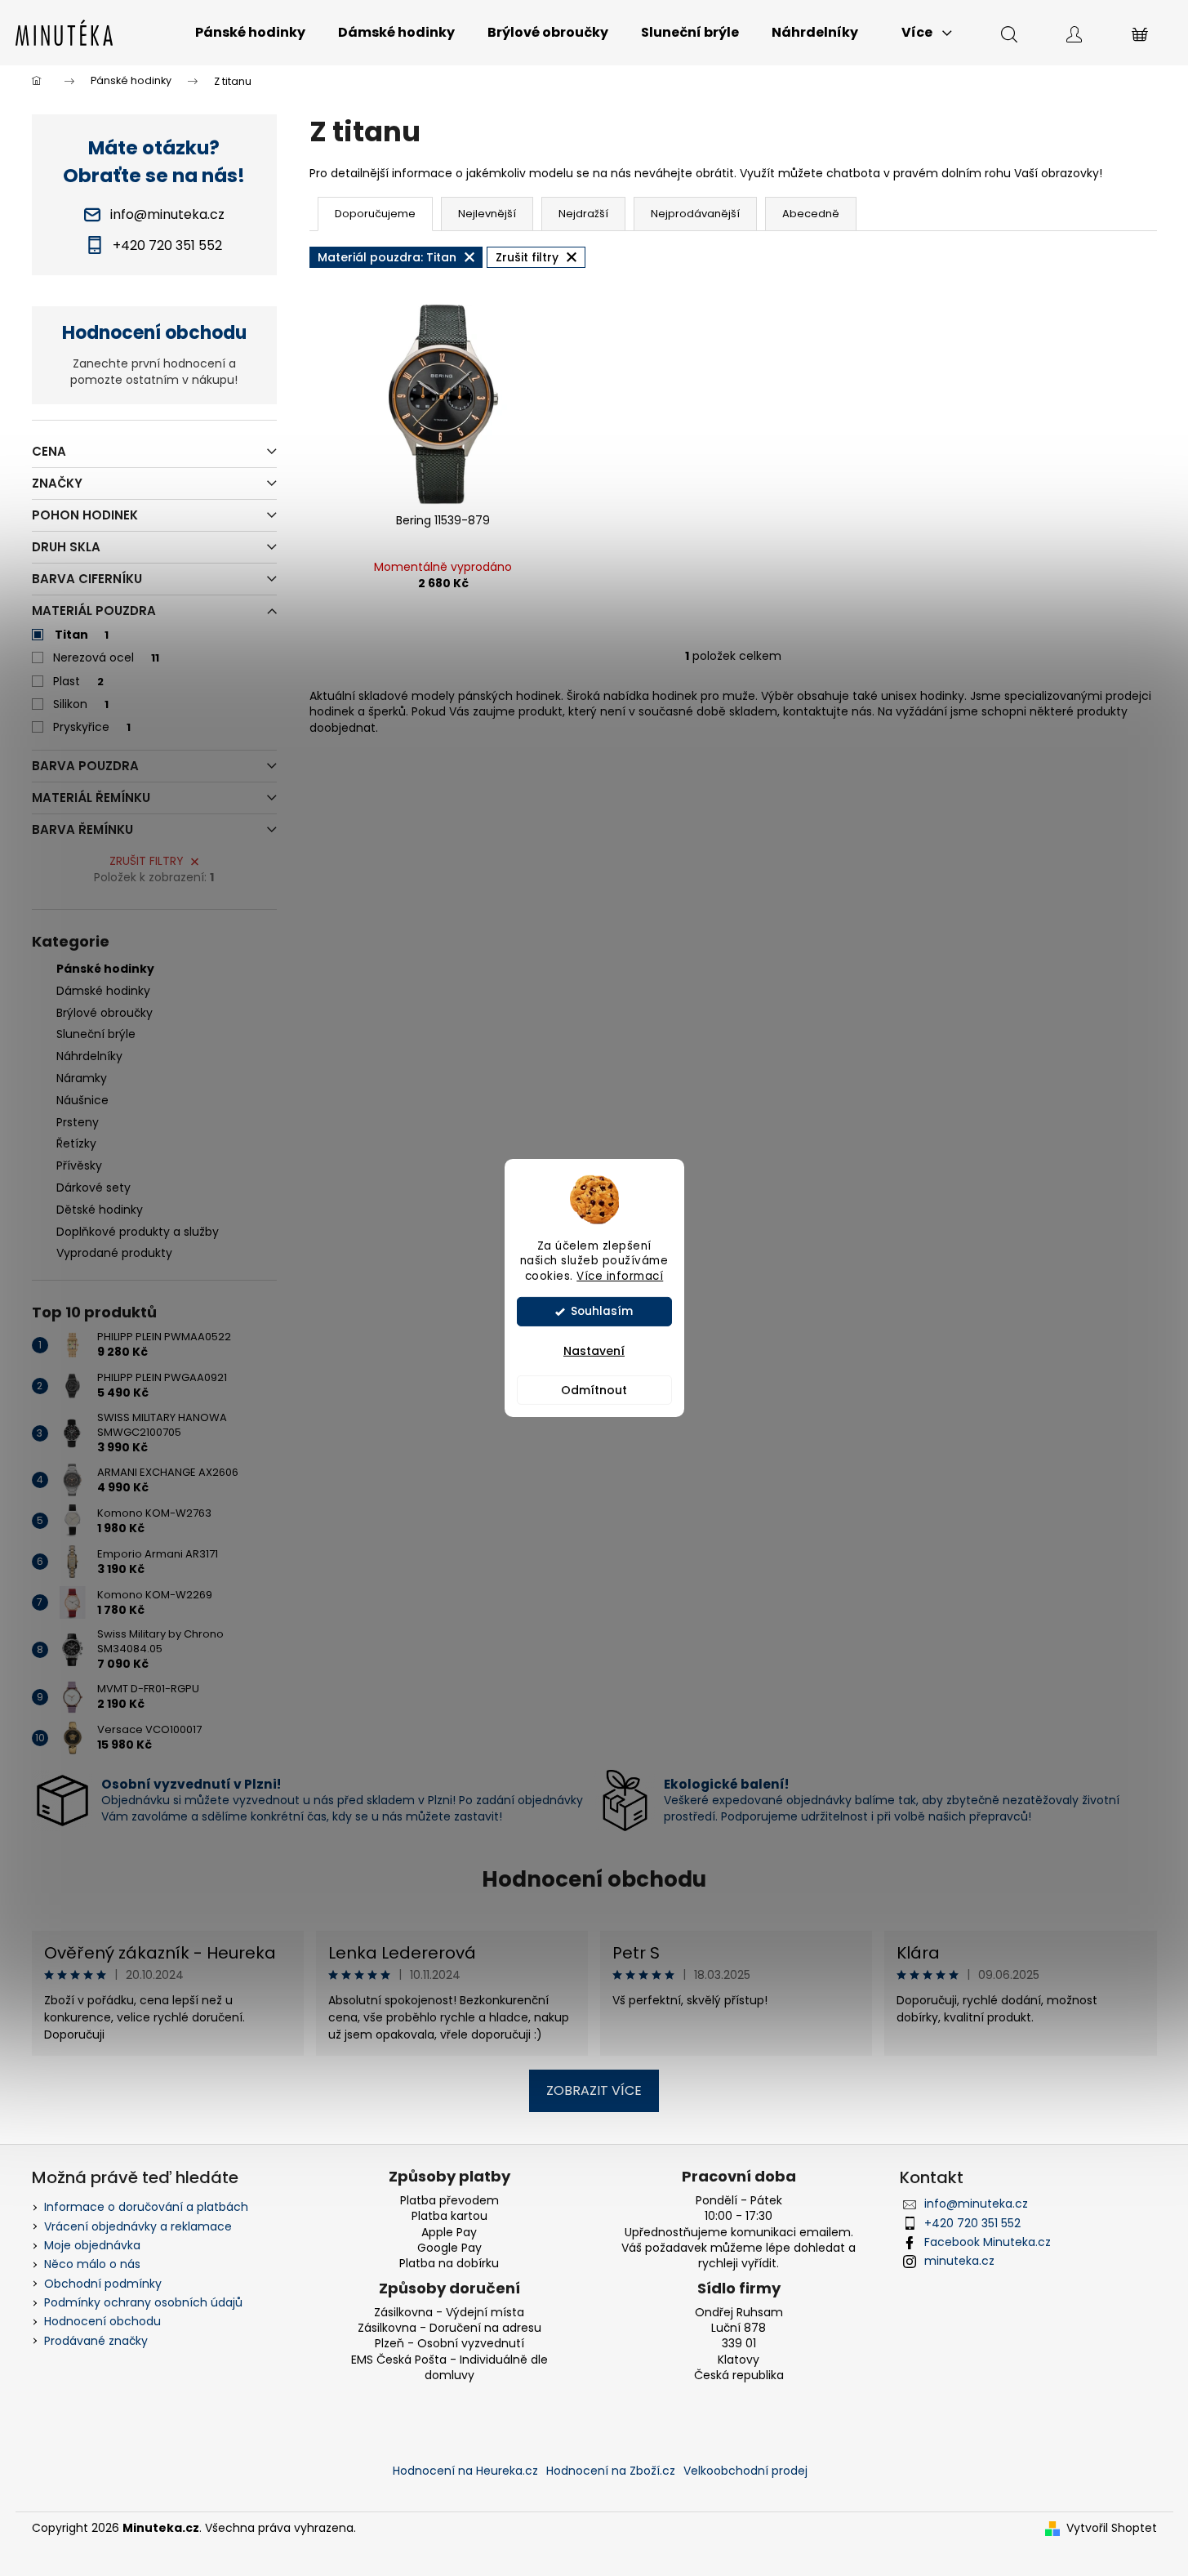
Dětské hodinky (100, 1210)
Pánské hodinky (105, 969)
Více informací (620, 1276)
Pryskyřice (92, 727)
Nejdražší (583, 214)
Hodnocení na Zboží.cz (611, 2471)
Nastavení (594, 1351)
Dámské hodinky (103, 991)
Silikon (81, 704)
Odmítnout (594, 1390)
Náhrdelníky (89, 1056)
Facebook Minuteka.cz (988, 2242)
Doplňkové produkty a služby (138, 1232)
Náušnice (82, 1100)
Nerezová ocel (106, 657)
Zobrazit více (594, 2090)
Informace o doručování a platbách (146, 2207)
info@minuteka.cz (976, 2204)
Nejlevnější (487, 214)
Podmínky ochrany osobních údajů (143, 2302)
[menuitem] (250, 33)
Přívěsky (79, 1165)
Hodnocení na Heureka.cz (465, 2471)
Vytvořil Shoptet (1112, 2528)
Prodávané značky (96, 2341)
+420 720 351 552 (972, 2223)
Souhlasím (602, 1311)
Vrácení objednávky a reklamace (138, 2226)
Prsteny (78, 1122)
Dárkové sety (93, 1188)
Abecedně (811, 214)
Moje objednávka (92, 2245)
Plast (78, 681)
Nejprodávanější (695, 214)
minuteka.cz (959, 2261)
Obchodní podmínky (103, 2284)
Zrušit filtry (147, 861)
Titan (82, 635)
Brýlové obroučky (105, 1013)
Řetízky (76, 1143)
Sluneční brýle (96, 1034)
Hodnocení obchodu (594, 1879)
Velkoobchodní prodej (745, 2471)
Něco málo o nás (92, 2264)
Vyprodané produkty (114, 1253)
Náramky (82, 1078)
